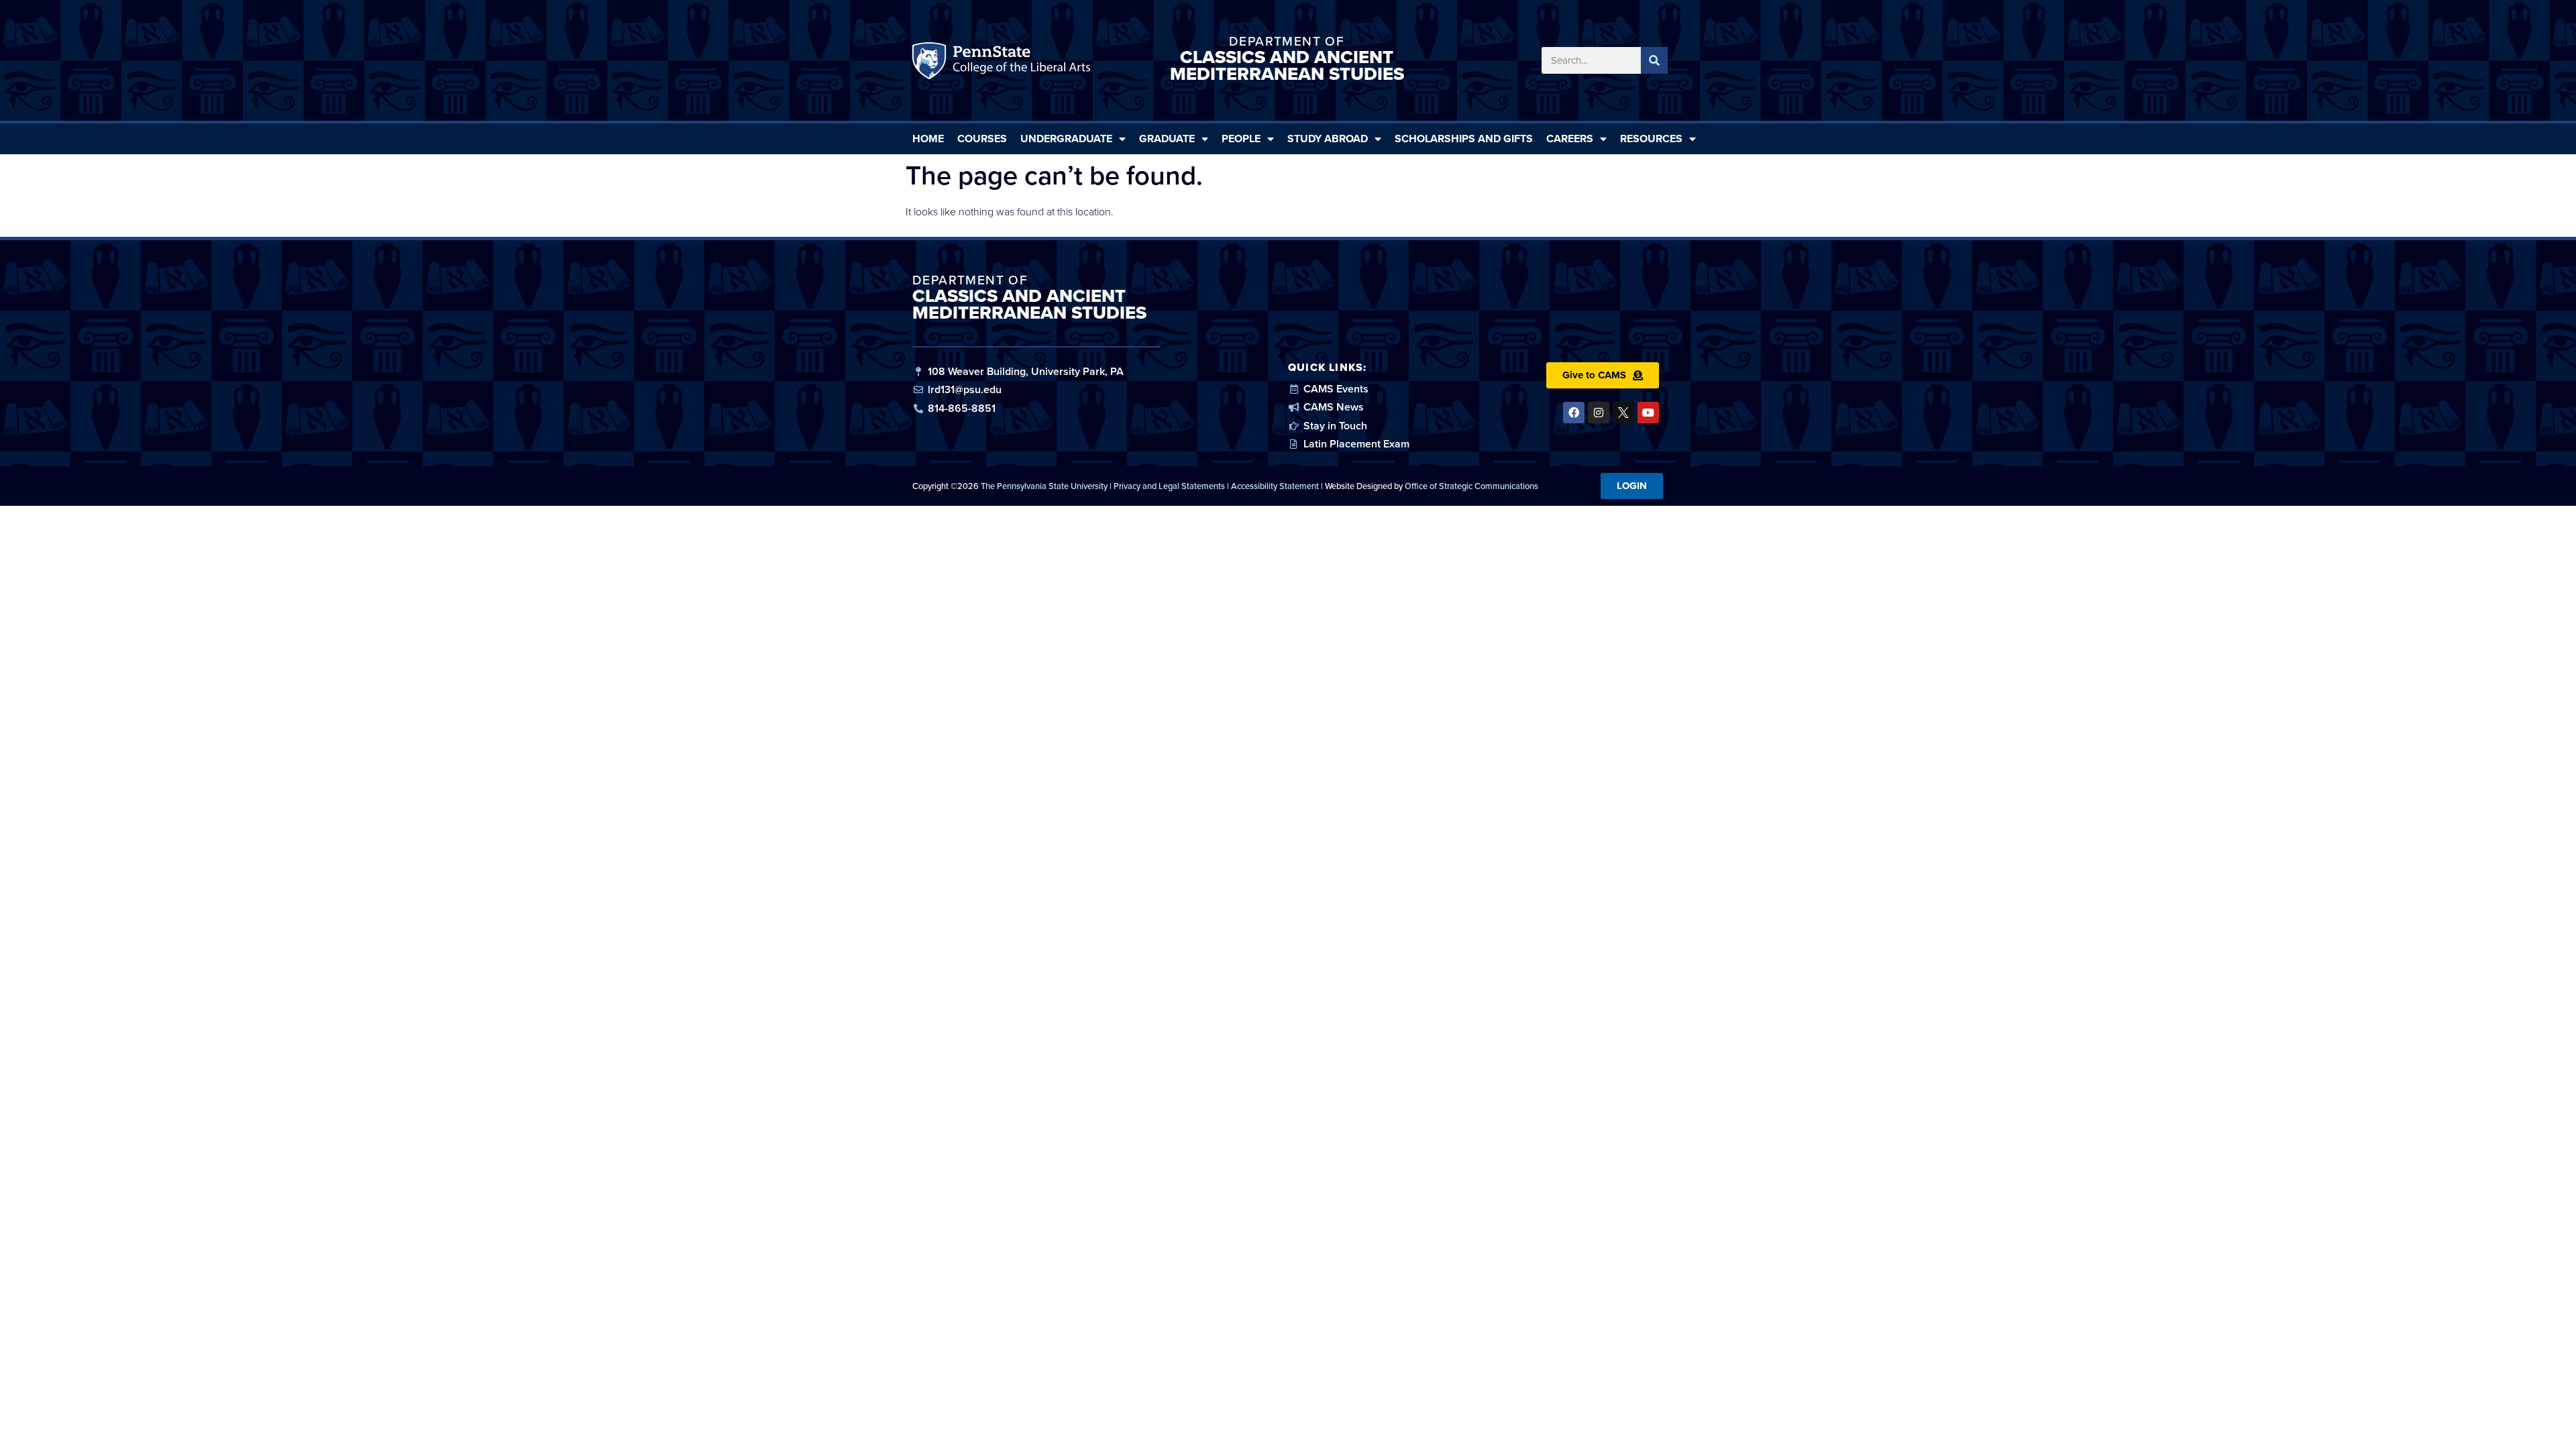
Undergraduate (1066, 139)
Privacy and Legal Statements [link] (1169, 486)
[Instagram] (1599, 413)
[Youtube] (1648, 413)
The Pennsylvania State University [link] (1044, 486)
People (1241, 139)
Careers (1570, 139)
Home (928, 139)
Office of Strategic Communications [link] (1471, 486)
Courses (982, 139)
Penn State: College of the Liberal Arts (1020, 64)
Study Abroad (1328, 139)
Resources (1651, 139)
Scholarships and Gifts (1464, 139)
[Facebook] (1574, 413)
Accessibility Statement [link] (1275, 486)
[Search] (1654, 60)
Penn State (931, 64)
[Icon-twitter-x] (1623, 413)
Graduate (1167, 139)
